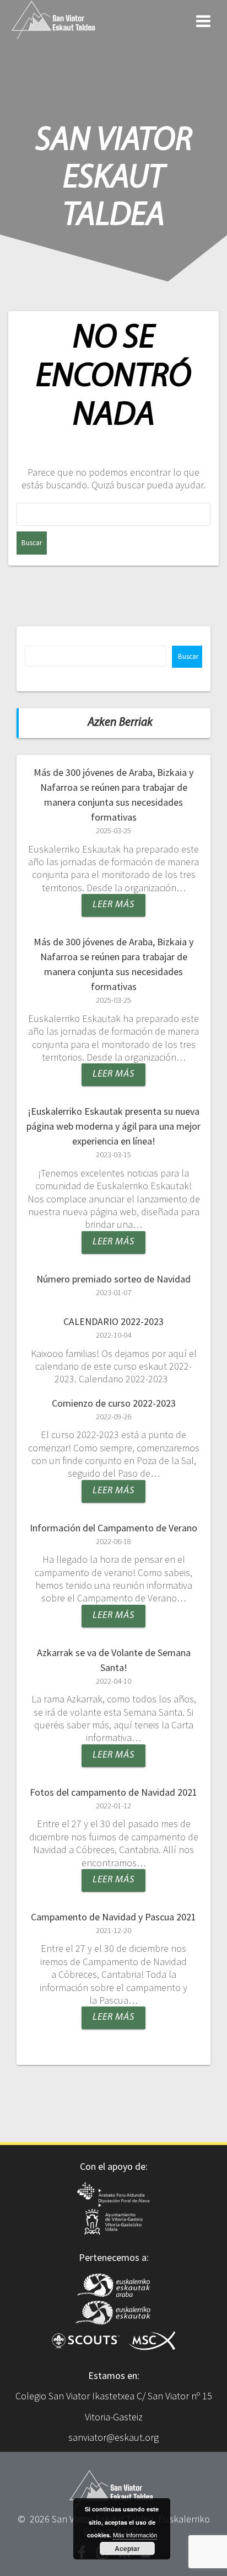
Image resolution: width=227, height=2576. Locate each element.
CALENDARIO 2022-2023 (113, 1321)
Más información (135, 2535)
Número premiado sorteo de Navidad (113, 1279)
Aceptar (127, 2548)
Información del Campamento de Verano (113, 1528)
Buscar (188, 656)
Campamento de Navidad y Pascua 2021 (113, 1917)
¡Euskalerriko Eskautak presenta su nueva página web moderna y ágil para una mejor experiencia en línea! (113, 1126)
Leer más (113, 905)
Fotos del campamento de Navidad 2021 (113, 1792)
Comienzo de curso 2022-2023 (114, 1403)
